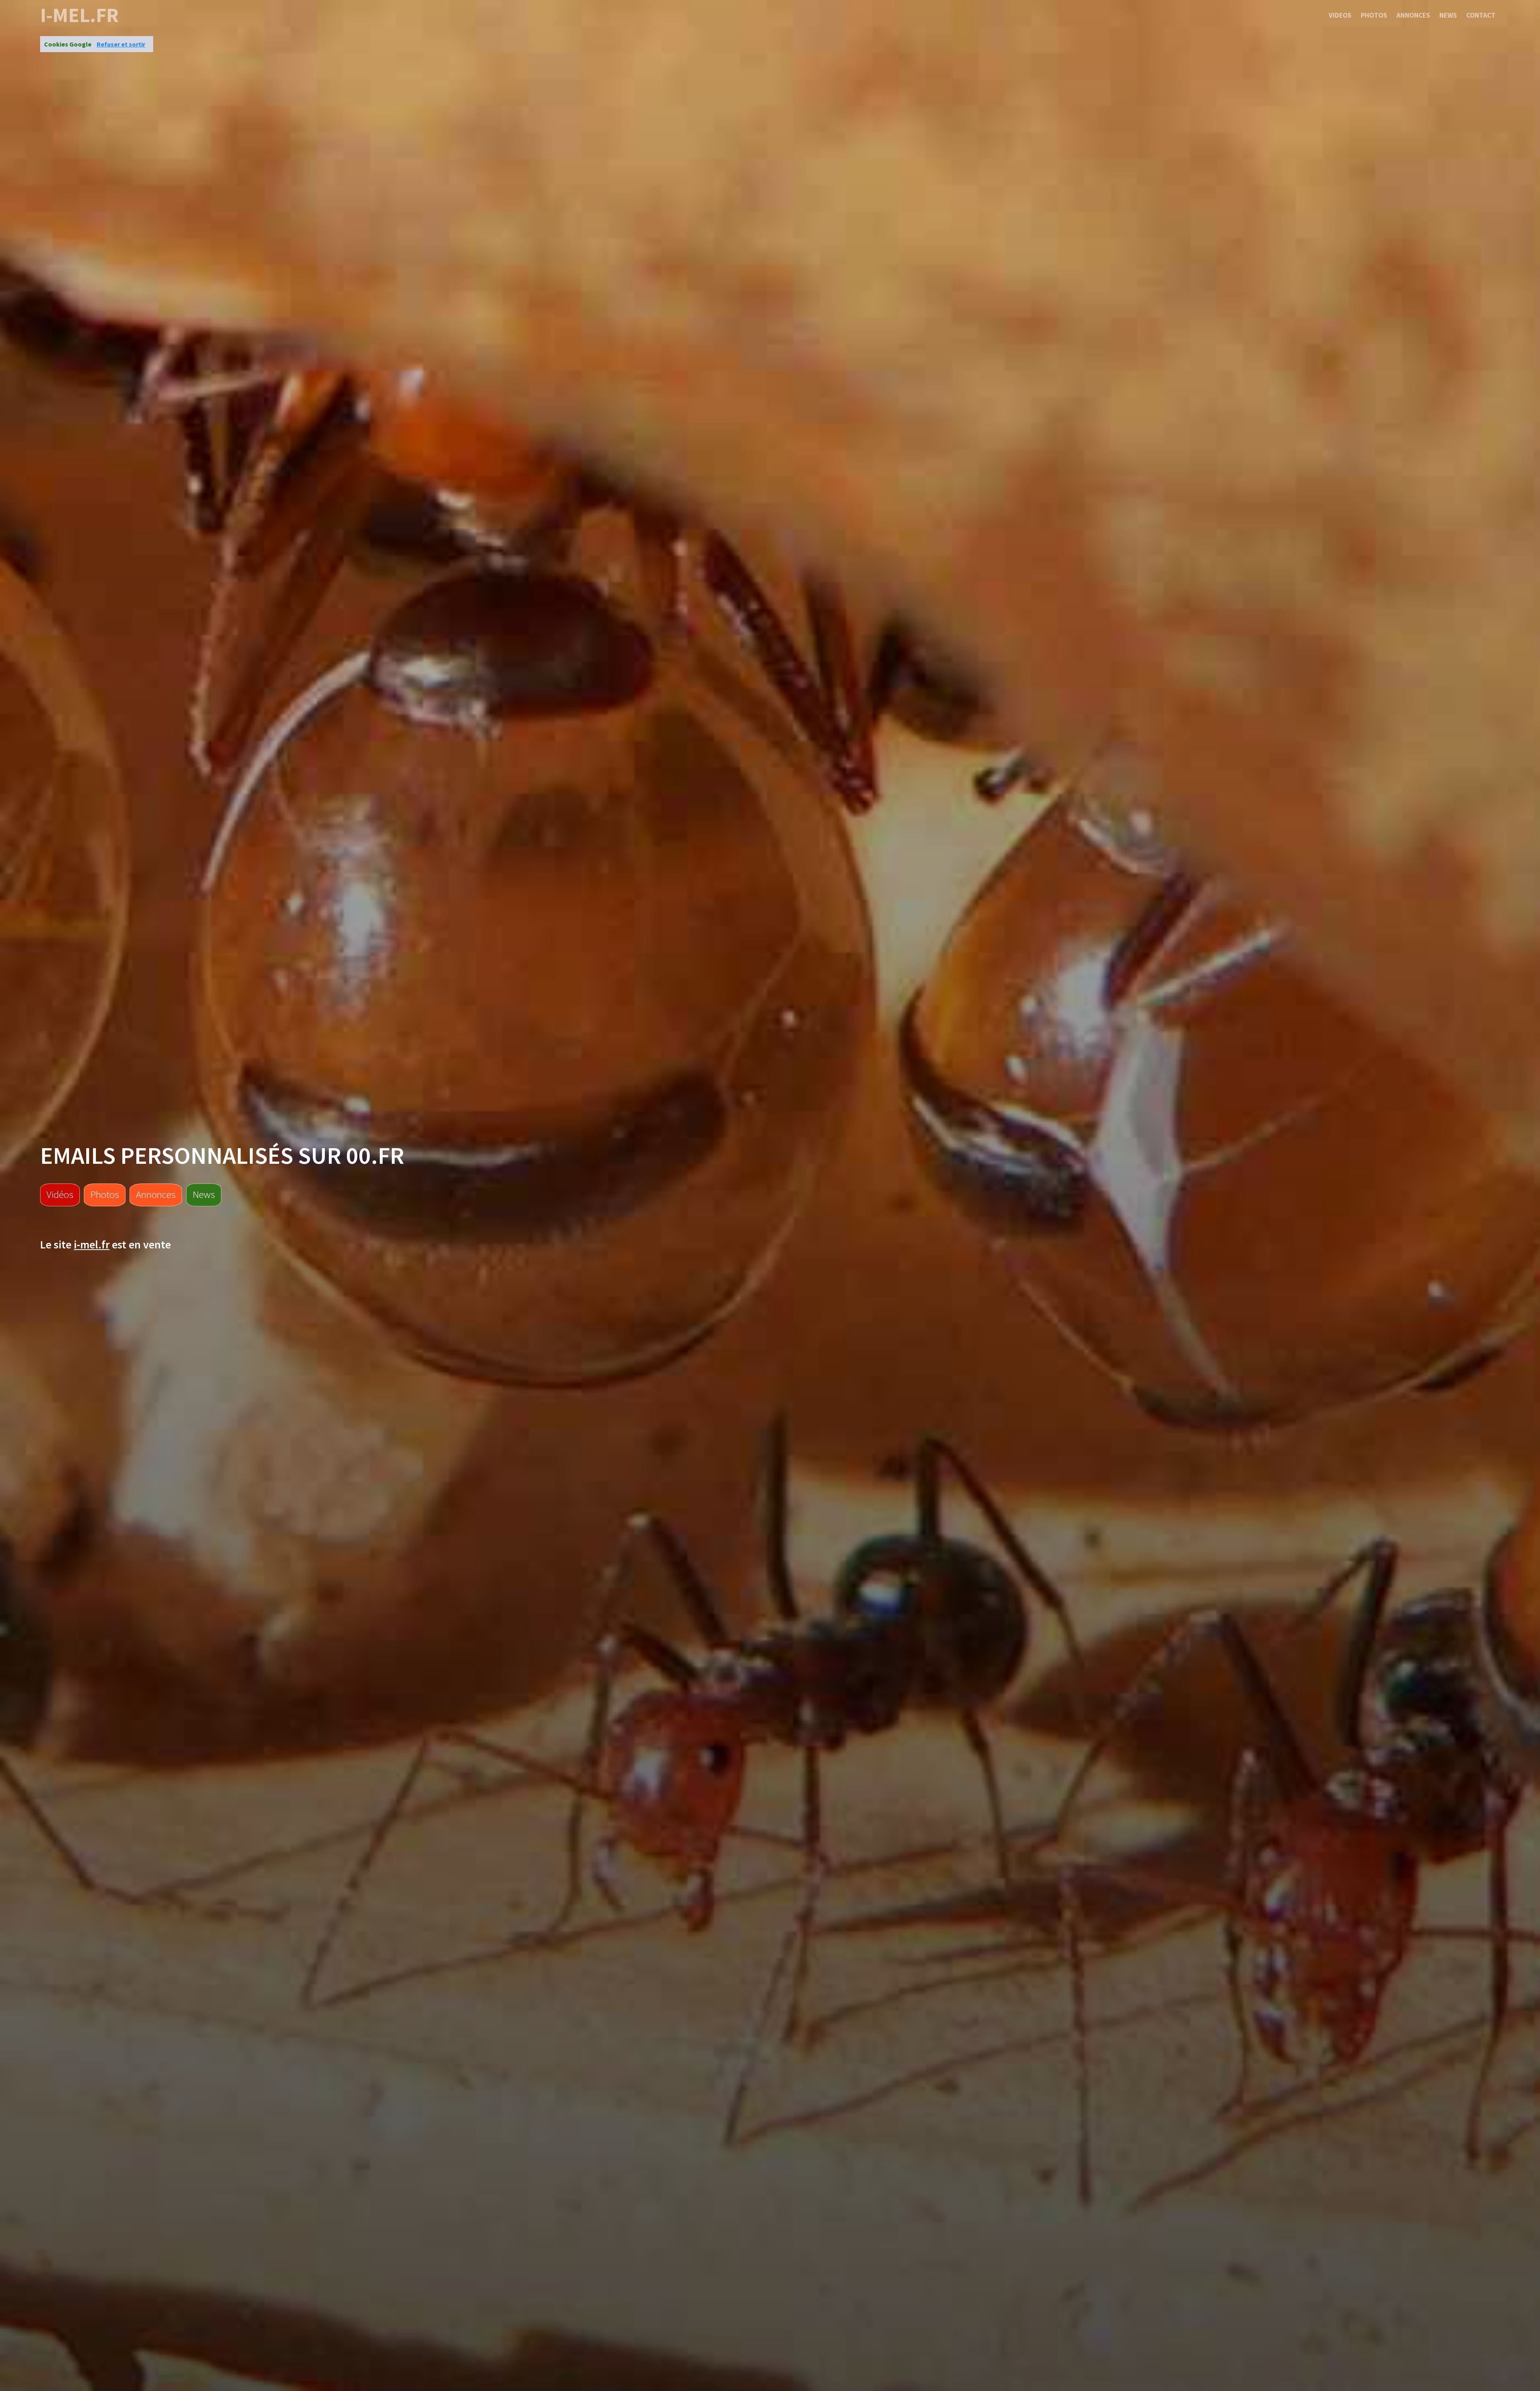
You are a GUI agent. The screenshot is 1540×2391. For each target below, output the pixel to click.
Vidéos (60, 1194)
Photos (1374, 15)
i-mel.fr (79, 15)
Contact (1481, 15)
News (1448, 15)
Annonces (1413, 15)
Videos (1340, 15)
